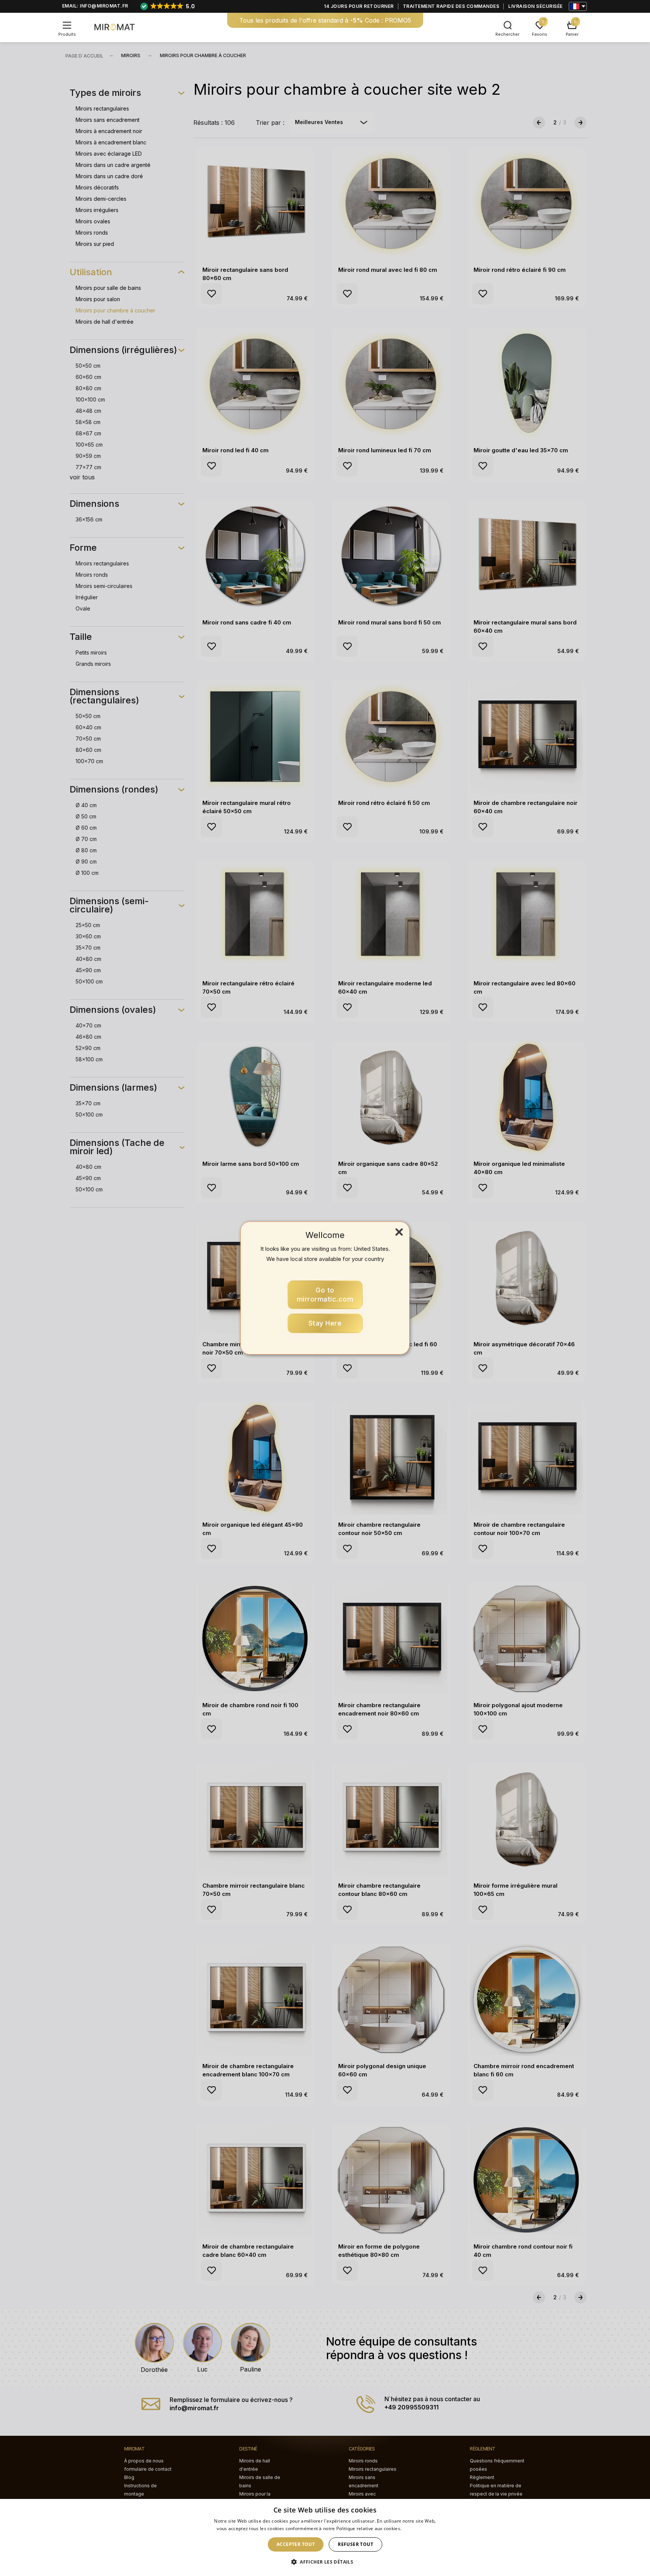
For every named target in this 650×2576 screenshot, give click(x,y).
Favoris (540, 34)
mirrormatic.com (325, 1295)
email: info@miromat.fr (95, 6)
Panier (572, 34)
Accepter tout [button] (296, 2544)
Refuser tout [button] (355, 2544)
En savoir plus (418, 2528)
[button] (325, 2562)
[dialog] (325, 2537)
